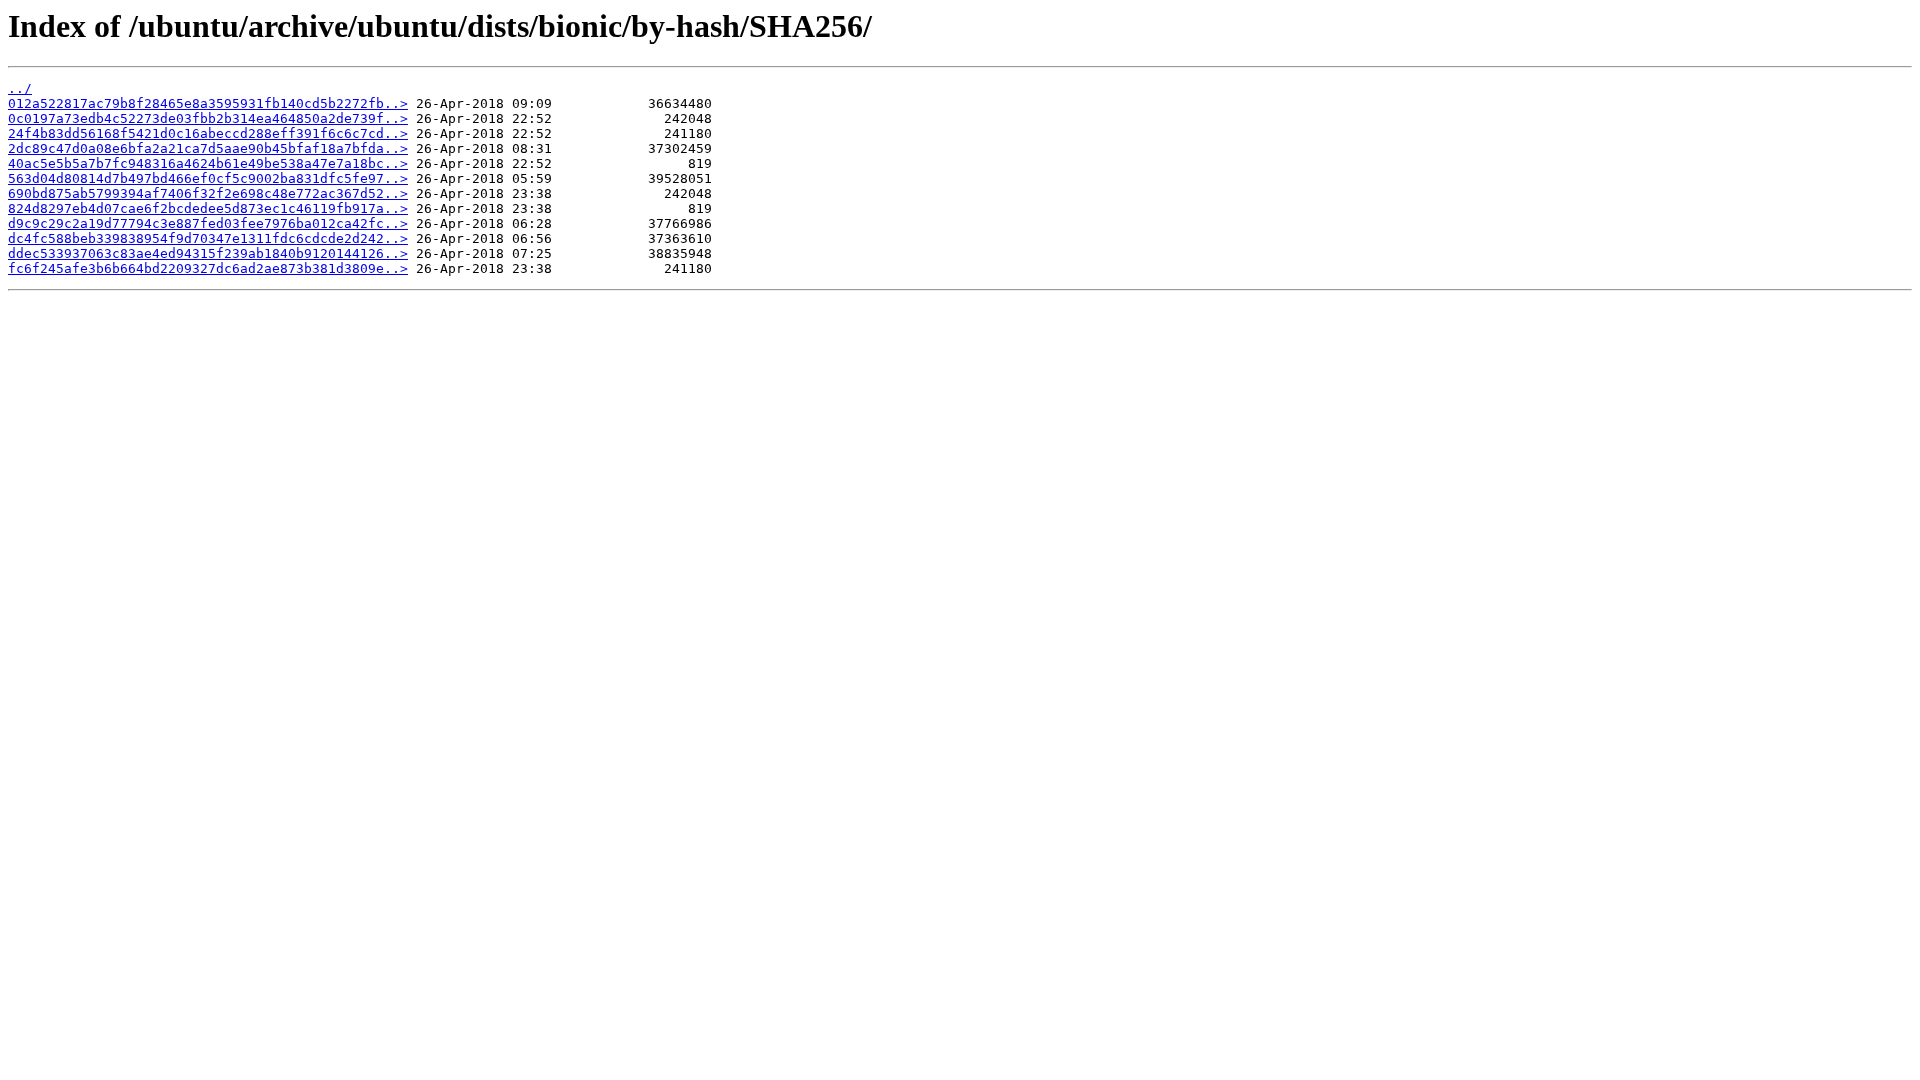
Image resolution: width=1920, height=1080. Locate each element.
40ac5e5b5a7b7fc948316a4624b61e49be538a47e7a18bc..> (208, 163)
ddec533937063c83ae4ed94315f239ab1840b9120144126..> (208, 253)
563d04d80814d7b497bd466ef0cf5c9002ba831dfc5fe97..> (208, 178)
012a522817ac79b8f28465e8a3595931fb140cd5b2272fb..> (208, 103)
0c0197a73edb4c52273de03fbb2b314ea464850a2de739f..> (208, 118)
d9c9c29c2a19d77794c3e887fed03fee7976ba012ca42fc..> (208, 223)
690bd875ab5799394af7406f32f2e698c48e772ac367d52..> (208, 193)
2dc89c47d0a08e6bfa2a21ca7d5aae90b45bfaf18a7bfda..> (208, 148)
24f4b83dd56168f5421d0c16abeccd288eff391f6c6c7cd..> (208, 133)
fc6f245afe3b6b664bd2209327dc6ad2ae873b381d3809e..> (208, 268)
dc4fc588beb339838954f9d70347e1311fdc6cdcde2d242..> (208, 238)
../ (20, 88)
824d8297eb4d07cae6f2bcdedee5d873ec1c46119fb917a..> (208, 208)
